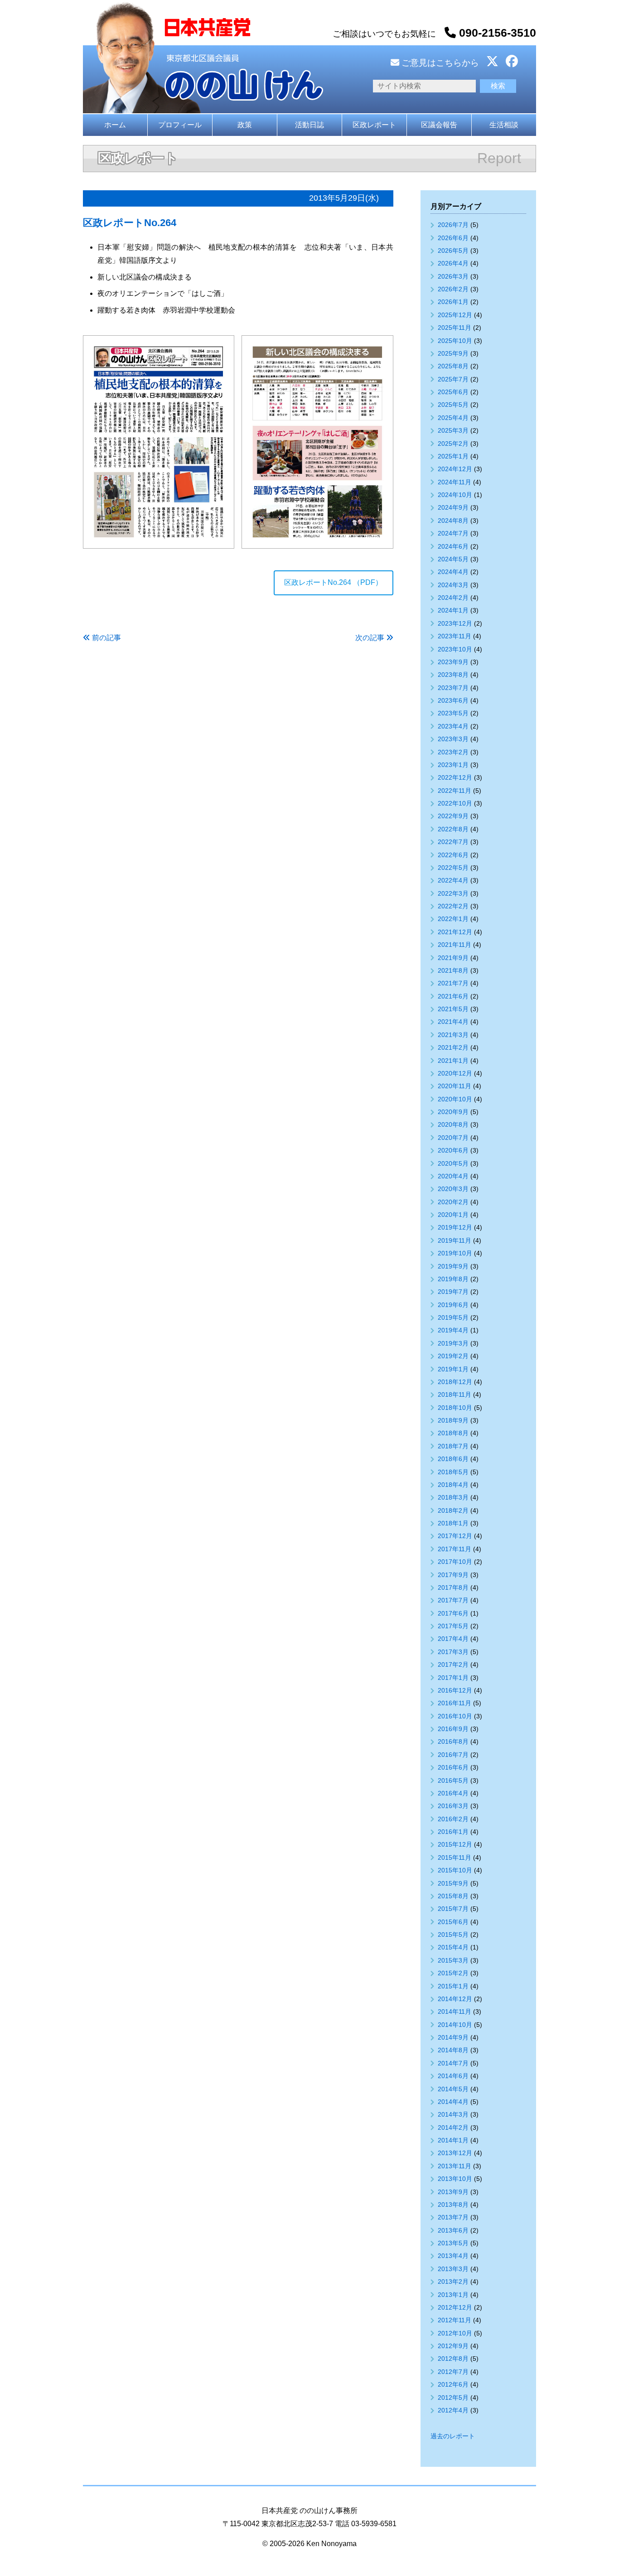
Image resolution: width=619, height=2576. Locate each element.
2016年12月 (455, 1690)
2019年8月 (453, 1279)
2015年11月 (455, 1857)
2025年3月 (453, 430)
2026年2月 (453, 289)
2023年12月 (455, 623)
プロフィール (180, 125)
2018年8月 (453, 1433)
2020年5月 (453, 1163)
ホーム (115, 125)
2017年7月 (453, 1600)
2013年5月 (453, 2243)
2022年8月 (453, 829)
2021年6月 (453, 996)
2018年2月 (453, 1510)
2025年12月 (455, 315)
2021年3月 (453, 1035)
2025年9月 (453, 353)
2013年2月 (453, 2282)
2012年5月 (453, 2398)
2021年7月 (453, 983)
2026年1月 (453, 302)
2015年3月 (453, 1960)
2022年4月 (453, 880)
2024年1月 (453, 610)
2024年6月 (453, 546)
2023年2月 (453, 752)
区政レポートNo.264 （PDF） (333, 582)
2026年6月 (453, 238)
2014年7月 (453, 2063)
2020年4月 (453, 1176)
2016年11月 (455, 1703)
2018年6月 (453, 1459)
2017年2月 (453, 1664)
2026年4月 (453, 263)
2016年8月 (453, 1741)
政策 (245, 125)
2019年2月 (453, 1356)
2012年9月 (453, 2346)
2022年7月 (453, 842)
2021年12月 (455, 932)
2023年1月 (453, 765)
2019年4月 (453, 1330)
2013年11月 (455, 2166)
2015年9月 (453, 1883)
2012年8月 (453, 2359)
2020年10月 (455, 1099)
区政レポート (374, 125)
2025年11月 (455, 328)
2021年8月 (453, 970)
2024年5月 (453, 559)
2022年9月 (453, 816)
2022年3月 (453, 893)
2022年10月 (455, 803)
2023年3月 (453, 739)
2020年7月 (453, 1138)
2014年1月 (453, 2140)
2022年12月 (455, 777)
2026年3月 (453, 276)
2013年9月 (453, 2192)
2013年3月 (453, 2269)
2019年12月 (455, 1227)
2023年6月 (453, 700)
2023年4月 (453, 726)
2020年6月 (453, 1150)
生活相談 (504, 125)
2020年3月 (453, 1189)
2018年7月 (453, 1446)
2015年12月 (455, 1844)
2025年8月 (453, 366)
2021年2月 (453, 1047)
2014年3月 (453, 2114)
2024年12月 (455, 469)
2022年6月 (453, 855)
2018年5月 (453, 1472)
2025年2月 (453, 444)
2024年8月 (453, 521)
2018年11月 (455, 1394)
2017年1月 (453, 1678)
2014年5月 (453, 2089)
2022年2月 (453, 906)
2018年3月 (453, 1497)
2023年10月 (455, 649)
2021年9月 (453, 958)
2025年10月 (455, 341)
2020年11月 (455, 1086)
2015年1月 (453, 1986)
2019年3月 (453, 1343)
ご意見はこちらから (439, 63)
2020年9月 (453, 1112)
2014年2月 (453, 2127)
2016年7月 (453, 1755)
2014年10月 (455, 2025)
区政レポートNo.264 (130, 223)
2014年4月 (453, 2102)
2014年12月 (455, 1999)
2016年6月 (453, 1767)
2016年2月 (453, 1819)
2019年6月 (453, 1305)
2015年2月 (453, 1973)
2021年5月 (453, 1009)
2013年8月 (453, 2205)
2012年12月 (455, 2307)
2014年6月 (453, 2076)
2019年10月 (455, 1253)
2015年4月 (453, 1947)
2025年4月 (453, 418)
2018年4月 (453, 1485)
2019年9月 (453, 1266)
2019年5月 (453, 1317)
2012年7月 (453, 2372)
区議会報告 (439, 125)
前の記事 (106, 638)
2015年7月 (453, 1909)
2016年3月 (453, 1806)
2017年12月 (455, 1536)
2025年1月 (453, 456)
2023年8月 (453, 675)
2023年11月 (455, 636)
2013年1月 (453, 2295)
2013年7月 (453, 2217)
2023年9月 (453, 662)
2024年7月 (453, 533)
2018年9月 (453, 1420)
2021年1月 (453, 1061)
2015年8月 (453, 1896)
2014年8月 (453, 2050)
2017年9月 (453, 1575)
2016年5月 (453, 1780)
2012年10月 (455, 2333)
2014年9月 (453, 2037)
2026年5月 (453, 251)
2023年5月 (453, 713)
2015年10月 (455, 1870)
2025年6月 (453, 392)
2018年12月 (455, 1382)
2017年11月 (455, 1549)
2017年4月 (453, 1639)
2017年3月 (453, 1652)
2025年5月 (453, 405)
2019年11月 (455, 1240)
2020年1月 (453, 1215)
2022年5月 (453, 868)
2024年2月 (453, 598)
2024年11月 (455, 482)
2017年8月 (453, 1587)
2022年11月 (455, 791)
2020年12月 (455, 1073)
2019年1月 (453, 1369)
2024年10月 (455, 495)
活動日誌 (309, 125)
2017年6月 (453, 1613)
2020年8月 (453, 1124)
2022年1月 (453, 919)
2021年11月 (455, 945)
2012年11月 (455, 2320)
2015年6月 (453, 1922)
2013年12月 (455, 2153)
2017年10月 (455, 1562)
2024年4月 (453, 572)
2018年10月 (455, 1408)
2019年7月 (453, 1292)
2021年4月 (453, 1022)
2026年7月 (453, 225)
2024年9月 (453, 507)
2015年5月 (453, 1934)
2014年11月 (455, 2012)
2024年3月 (453, 585)
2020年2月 (453, 1202)
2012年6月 (453, 2384)
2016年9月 (453, 1729)
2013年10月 (455, 2179)
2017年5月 (453, 1626)
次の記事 (370, 638)
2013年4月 (453, 2256)
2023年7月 (453, 688)
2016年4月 (453, 1793)
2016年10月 (455, 1716)
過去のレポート (453, 2436)
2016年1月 (453, 1832)
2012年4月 (453, 2410)
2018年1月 (453, 1523)
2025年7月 (453, 379)
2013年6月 (453, 2230)
